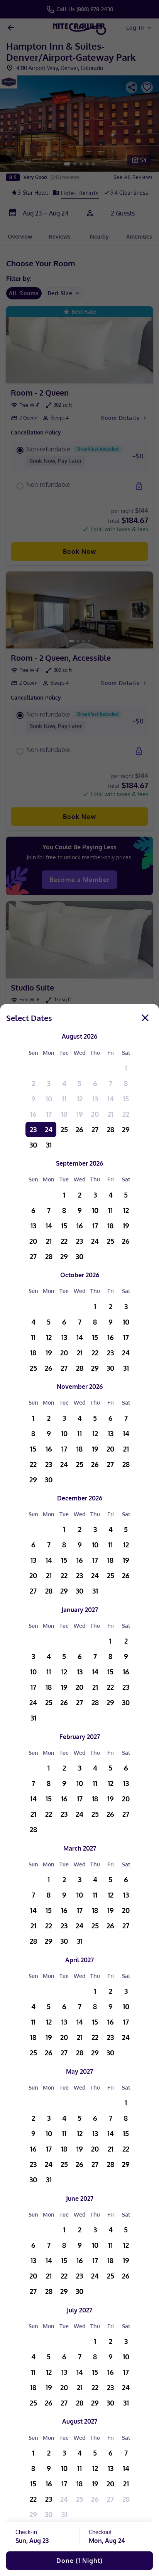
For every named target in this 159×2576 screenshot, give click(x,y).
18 (64, 1114)
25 (64, 1129)
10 (49, 1099)
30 (33, 1145)
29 (126, 1129)
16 (33, 1114)
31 (49, 1145)
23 (33, 1129)
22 (126, 1114)
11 (64, 1099)
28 (111, 1129)
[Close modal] (145, 1018)
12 (80, 1099)
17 (49, 1114)
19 (80, 1114)
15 (126, 1099)
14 (111, 1099)
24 (49, 1129)
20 (95, 1114)
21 (111, 1114)
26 (79, 1129)
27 (95, 1129)
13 (95, 1099)
